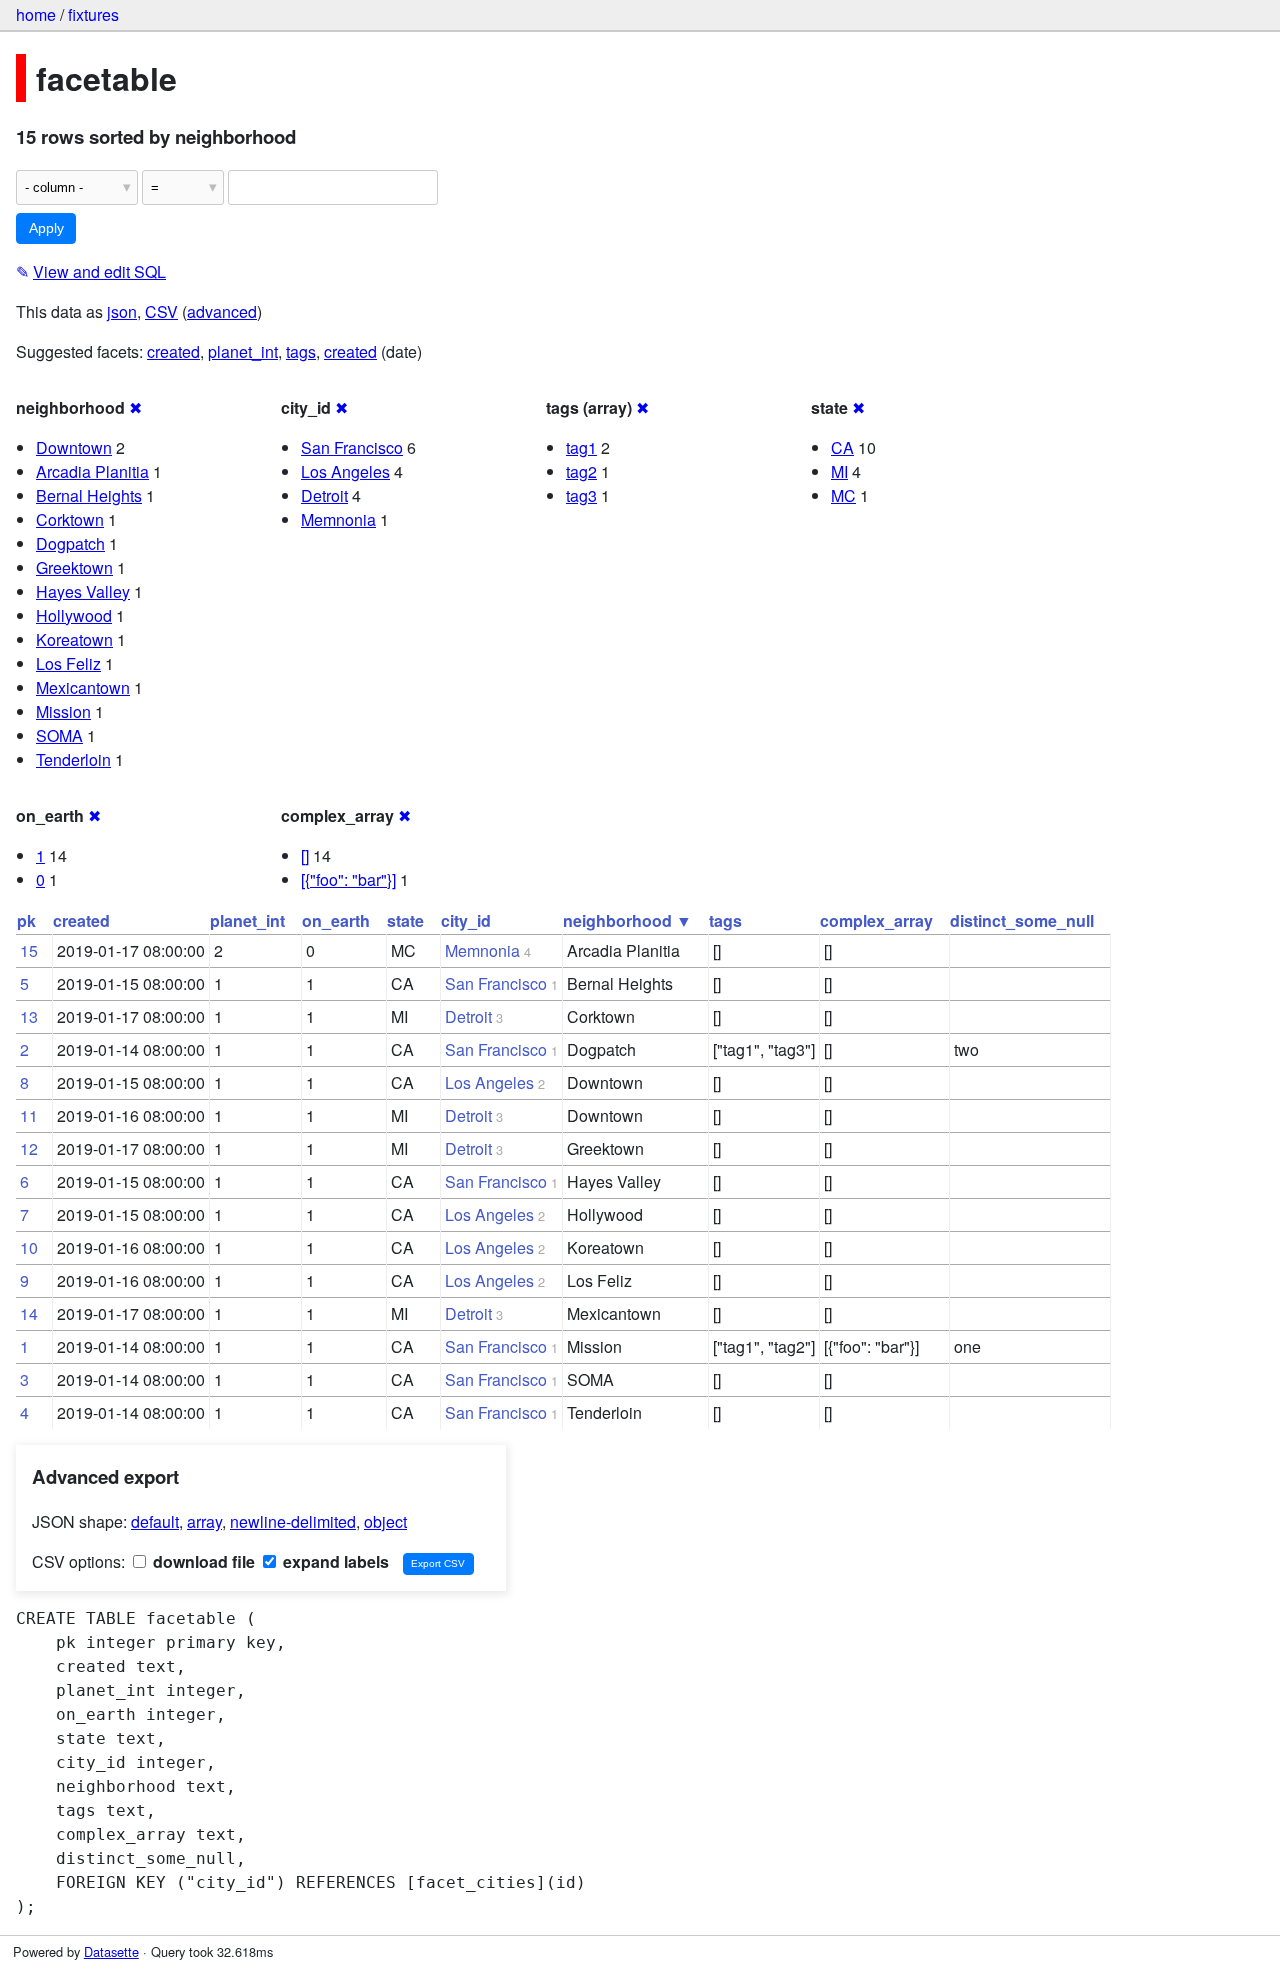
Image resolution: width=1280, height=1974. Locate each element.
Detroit (324, 495)
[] (305, 855)
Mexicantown (83, 687)
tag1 (581, 447)
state (405, 920)
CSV (161, 311)
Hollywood (74, 615)
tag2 (581, 471)
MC (843, 495)
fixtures (93, 14)
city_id (466, 920)
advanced (222, 311)
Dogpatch (70, 543)
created (173, 351)
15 (29, 950)
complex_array (876, 920)
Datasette (111, 1951)
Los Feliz (68, 663)
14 (29, 1313)
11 (29, 1115)
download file (202, 1561)
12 (29, 1148)
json (122, 311)
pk (26, 920)
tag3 (581, 495)
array (204, 1521)
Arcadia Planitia (92, 471)
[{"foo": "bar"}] (348, 879)
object (385, 1521)
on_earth (336, 920)
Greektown (74, 567)
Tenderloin (73, 759)
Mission (63, 711)
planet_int (243, 351)
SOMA (59, 735)
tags (301, 351)
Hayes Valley (83, 591)
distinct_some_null (1022, 920)
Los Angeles (345, 471)
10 (29, 1247)
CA (842, 447)
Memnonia (338, 519)
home (36, 14)
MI (839, 471)
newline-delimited (293, 1521)
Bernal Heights (89, 495)
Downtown (74, 447)
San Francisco (352, 447)
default (155, 1521)
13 (29, 1016)
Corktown (70, 519)
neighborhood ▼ (627, 920)
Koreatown (74, 639)
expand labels (334, 1561)
